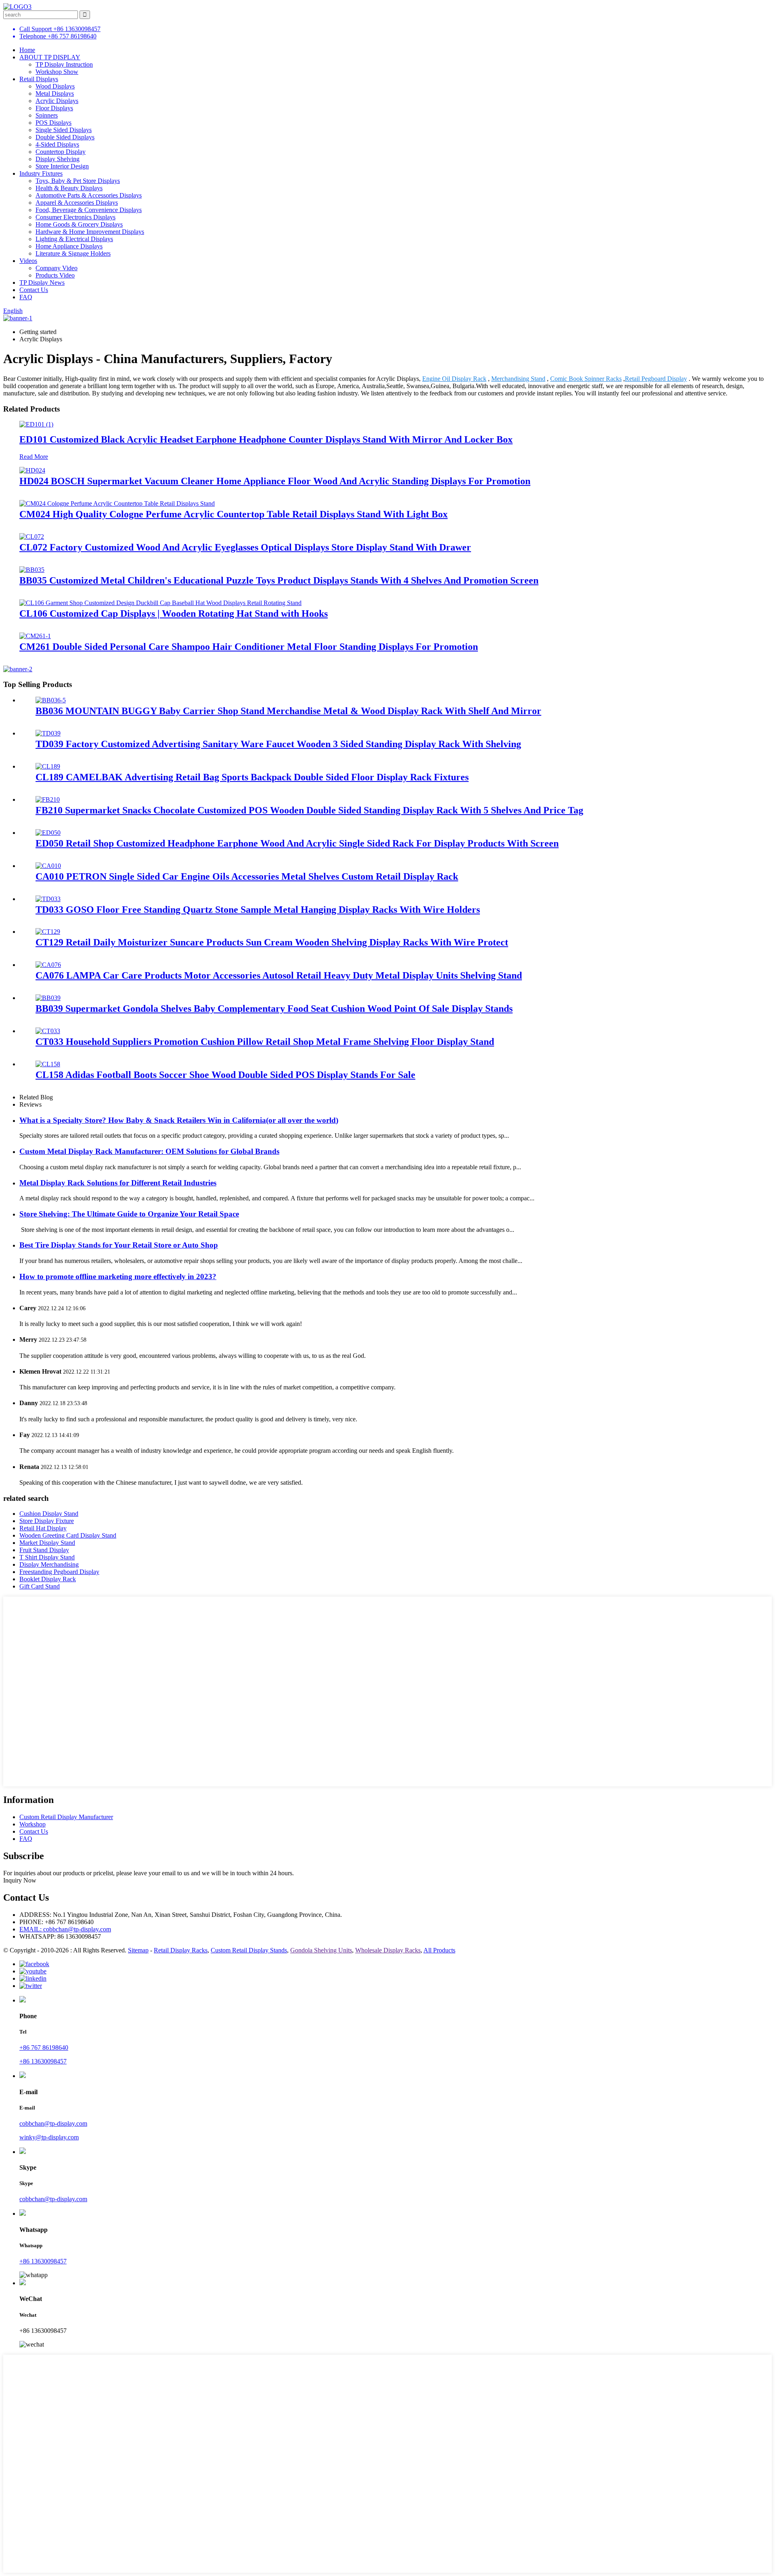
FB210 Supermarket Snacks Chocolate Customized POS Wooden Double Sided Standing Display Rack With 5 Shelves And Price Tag (309, 810)
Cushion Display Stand (49, 1514)
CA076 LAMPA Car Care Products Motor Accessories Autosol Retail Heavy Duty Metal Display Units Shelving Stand (279, 975)
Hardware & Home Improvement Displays (90, 232)
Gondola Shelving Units (321, 1950)
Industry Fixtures (41, 173)
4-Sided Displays (57, 144)
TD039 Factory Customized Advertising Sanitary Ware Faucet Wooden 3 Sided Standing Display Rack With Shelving (278, 744)
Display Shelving (58, 159)
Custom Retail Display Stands (249, 1950)
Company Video (57, 268)
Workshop (32, 1824)
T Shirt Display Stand (47, 1557)
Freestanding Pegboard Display (59, 1572)
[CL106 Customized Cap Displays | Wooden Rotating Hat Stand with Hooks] (160, 603)
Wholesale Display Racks (388, 1950)
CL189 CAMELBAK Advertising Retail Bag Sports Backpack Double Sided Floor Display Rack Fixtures (252, 777)
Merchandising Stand (518, 379)
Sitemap (138, 1950)
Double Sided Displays (65, 137)
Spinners (47, 115)
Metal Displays (55, 94)
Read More (34, 457)
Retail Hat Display (43, 1528)
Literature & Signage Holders (73, 253)
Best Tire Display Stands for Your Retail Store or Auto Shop (119, 1245)
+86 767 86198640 (44, 2048)
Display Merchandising (49, 1564)
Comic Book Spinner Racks (586, 379)
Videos (28, 261)
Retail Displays (39, 79)
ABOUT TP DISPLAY (50, 57)
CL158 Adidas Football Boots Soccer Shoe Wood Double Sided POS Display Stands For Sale (225, 1075)
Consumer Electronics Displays (75, 217)
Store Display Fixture (47, 1521)
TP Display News (42, 283)
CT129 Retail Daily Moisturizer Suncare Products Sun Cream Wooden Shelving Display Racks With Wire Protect (272, 942)
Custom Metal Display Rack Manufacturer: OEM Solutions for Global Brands (149, 1151)
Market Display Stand (47, 1543)
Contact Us (34, 290)
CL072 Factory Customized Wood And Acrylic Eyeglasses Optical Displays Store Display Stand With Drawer (245, 547)
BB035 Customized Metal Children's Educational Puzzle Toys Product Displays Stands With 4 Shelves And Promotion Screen (279, 580)
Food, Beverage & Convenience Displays (89, 210)
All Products (439, 1950)
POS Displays (53, 123)
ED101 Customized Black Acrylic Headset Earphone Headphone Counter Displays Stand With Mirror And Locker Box (266, 439)
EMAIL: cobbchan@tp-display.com (65, 1929)
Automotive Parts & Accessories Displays (89, 195)
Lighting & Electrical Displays (74, 239)
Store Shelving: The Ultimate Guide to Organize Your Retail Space (129, 1214)
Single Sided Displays (64, 130)
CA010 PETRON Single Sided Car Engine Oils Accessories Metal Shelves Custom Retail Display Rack (247, 876)
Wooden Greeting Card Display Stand (68, 1535)
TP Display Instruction (64, 64)
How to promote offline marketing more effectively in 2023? (118, 1276)
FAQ (26, 297)
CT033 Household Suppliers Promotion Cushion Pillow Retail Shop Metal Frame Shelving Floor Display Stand (265, 1042)
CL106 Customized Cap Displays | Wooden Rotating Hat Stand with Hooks (174, 614)
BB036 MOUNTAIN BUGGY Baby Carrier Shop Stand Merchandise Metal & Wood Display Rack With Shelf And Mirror (288, 711)
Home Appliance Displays (69, 246)
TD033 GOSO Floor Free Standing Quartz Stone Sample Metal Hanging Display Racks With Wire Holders (258, 910)
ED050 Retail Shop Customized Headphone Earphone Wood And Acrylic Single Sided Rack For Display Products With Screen (297, 843)
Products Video (55, 275)
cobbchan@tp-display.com (53, 2123)
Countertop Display (61, 152)
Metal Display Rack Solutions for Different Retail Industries (118, 1183)
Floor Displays (54, 108)
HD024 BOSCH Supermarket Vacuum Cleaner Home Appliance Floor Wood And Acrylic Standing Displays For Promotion (275, 481)
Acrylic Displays (57, 101)
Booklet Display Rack (48, 1579)
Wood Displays (55, 86)
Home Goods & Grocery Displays (79, 224)
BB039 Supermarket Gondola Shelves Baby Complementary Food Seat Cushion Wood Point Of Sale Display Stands (274, 1009)
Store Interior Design (62, 166)
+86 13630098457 (43, 2061)
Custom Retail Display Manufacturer (66, 1817)
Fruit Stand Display (44, 1550)
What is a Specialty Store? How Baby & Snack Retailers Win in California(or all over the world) (179, 1120)
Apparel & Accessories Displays (77, 203)
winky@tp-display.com (49, 2137)
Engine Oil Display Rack (454, 379)
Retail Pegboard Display (656, 379)
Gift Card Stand (40, 1586)
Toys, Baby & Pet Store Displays (78, 181)
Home (27, 50)
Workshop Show (57, 72)
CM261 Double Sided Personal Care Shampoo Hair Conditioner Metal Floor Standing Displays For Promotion (249, 647)
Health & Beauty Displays (69, 188)
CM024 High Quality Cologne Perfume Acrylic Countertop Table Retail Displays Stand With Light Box (234, 514)
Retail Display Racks (181, 1950)
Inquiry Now (20, 1880)
